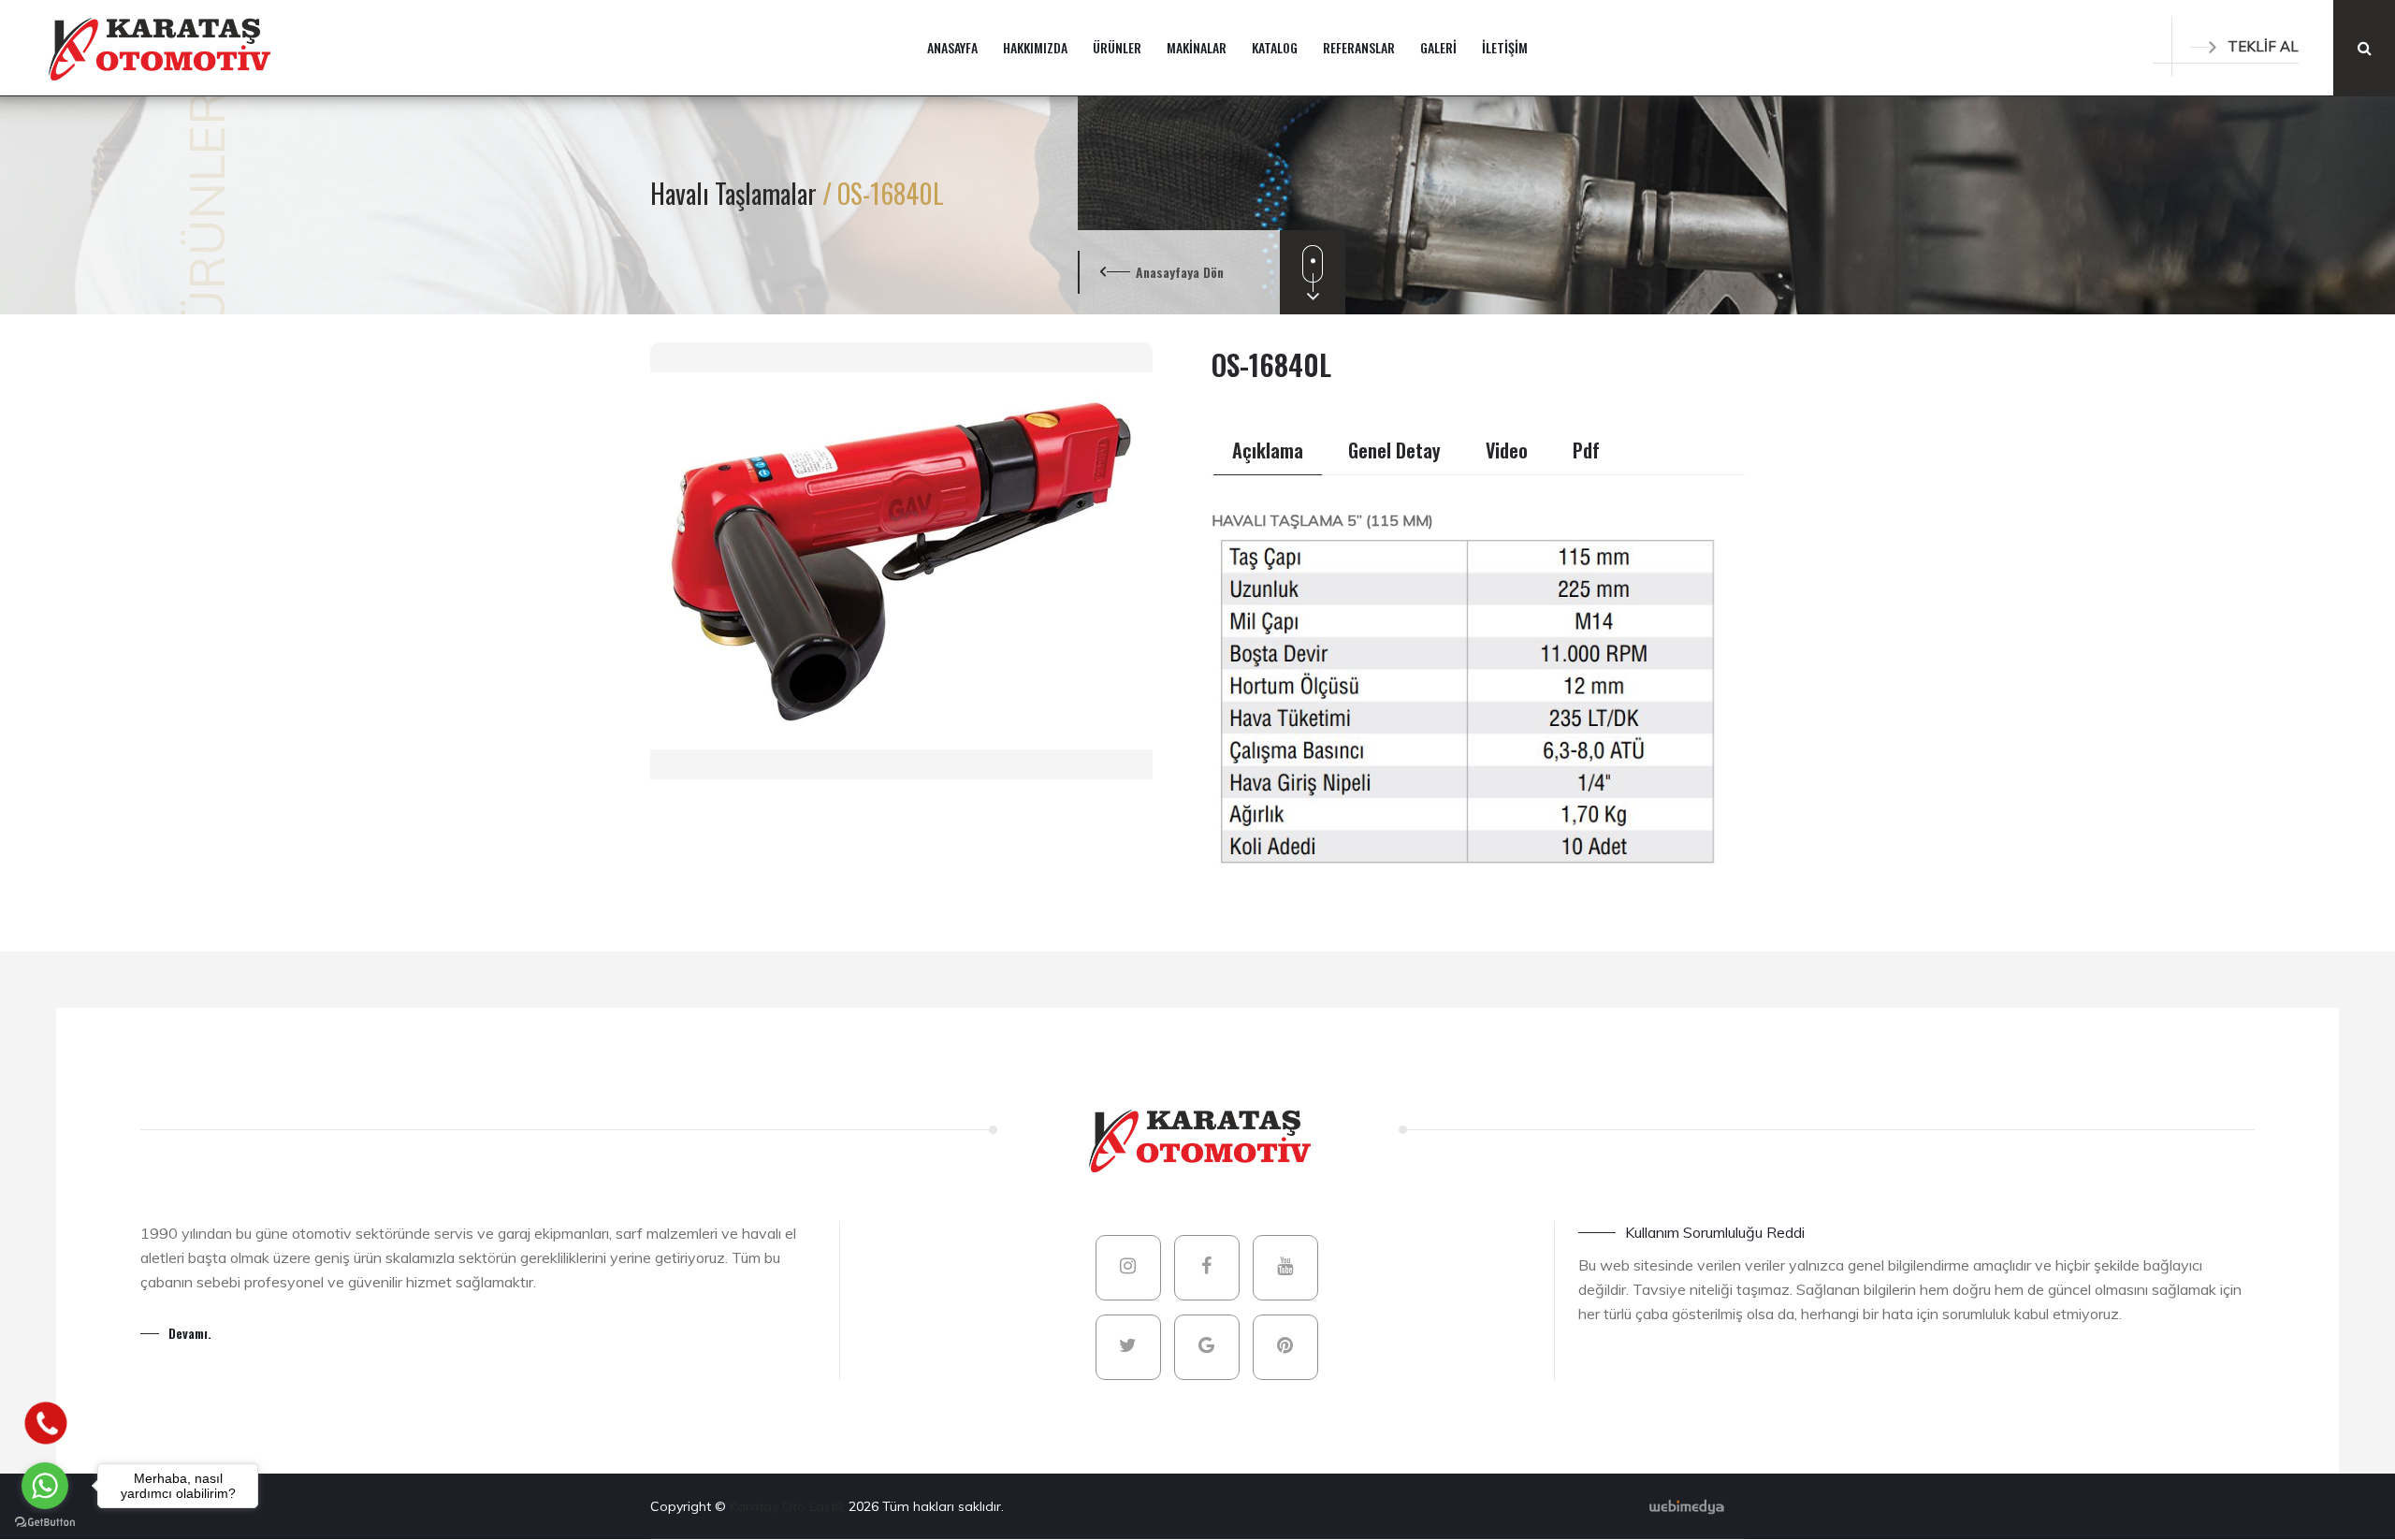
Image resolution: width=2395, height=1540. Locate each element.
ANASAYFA (952, 47)
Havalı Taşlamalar (736, 193)
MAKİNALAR (1197, 47)
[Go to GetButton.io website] (45, 1521)
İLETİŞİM (1505, 47)
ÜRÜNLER (1117, 47)
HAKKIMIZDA (1035, 47)
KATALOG (1275, 47)
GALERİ (1438, 47)
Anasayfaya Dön (1180, 272)
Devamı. (190, 1333)
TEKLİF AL (2263, 46)
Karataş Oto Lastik (789, 1506)
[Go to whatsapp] (45, 1486)
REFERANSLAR (1359, 47)
